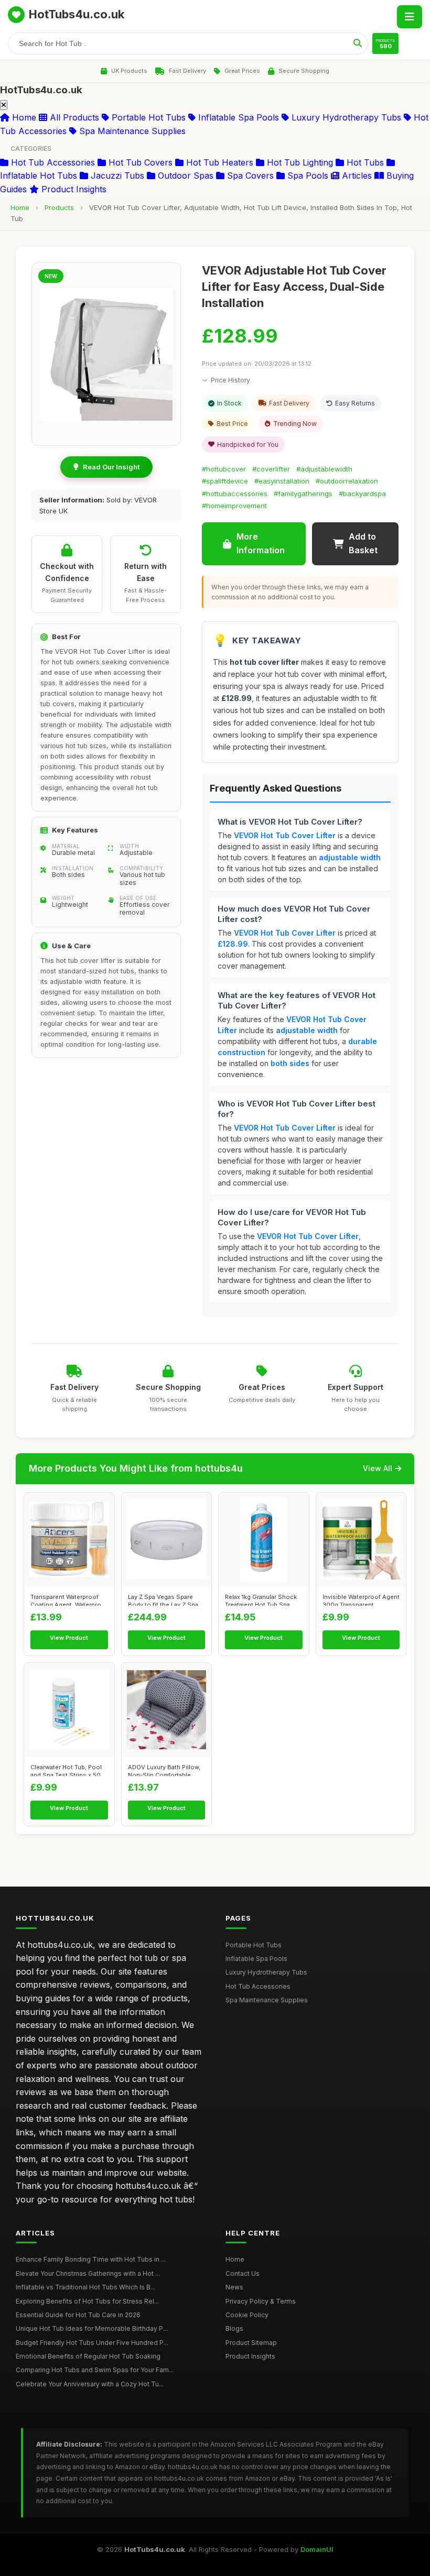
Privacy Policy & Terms (261, 2301)
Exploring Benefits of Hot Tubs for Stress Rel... (87, 2301)
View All (378, 1468)
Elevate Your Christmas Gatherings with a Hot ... (88, 2273)
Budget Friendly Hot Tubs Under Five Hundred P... (92, 2343)
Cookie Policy (247, 2315)
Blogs (234, 2328)
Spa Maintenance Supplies (131, 131)
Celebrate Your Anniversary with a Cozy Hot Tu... (90, 2384)
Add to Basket (363, 543)
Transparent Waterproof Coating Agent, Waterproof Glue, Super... (69, 1599)
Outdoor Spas (184, 176)
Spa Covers (249, 176)
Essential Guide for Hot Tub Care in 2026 (78, 2315)
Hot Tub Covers (139, 162)
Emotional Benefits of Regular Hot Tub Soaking (88, 2356)
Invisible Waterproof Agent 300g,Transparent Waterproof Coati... (361, 1599)
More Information (261, 543)
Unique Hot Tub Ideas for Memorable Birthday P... (92, 2328)
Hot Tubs (364, 162)
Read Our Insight (111, 467)
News (234, 2287)
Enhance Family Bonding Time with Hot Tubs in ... (91, 2259)
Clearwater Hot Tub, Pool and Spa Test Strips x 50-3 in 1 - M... (69, 1770)
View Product (69, 1638)
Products (59, 207)
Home (23, 117)
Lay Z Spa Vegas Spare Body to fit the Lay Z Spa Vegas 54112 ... (163, 1599)
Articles (356, 176)
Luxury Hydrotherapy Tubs (345, 117)
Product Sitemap (251, 2343)
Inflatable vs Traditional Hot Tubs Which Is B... (85, 2287)
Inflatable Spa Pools (237, 117)
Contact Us (243, 2273)
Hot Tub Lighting (299, 162)
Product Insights (73, 189)
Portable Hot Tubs (147, 117)
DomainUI (317, 2549)
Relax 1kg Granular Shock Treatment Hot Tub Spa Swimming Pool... (261, 1599)
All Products (73, 117)
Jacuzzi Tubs (116, 176)
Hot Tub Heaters (218, 162)
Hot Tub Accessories (52, 162)
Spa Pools (307, 176)
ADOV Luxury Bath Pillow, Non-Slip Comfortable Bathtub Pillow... (164, 1770)
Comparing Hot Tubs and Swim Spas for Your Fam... (95, 2370)
